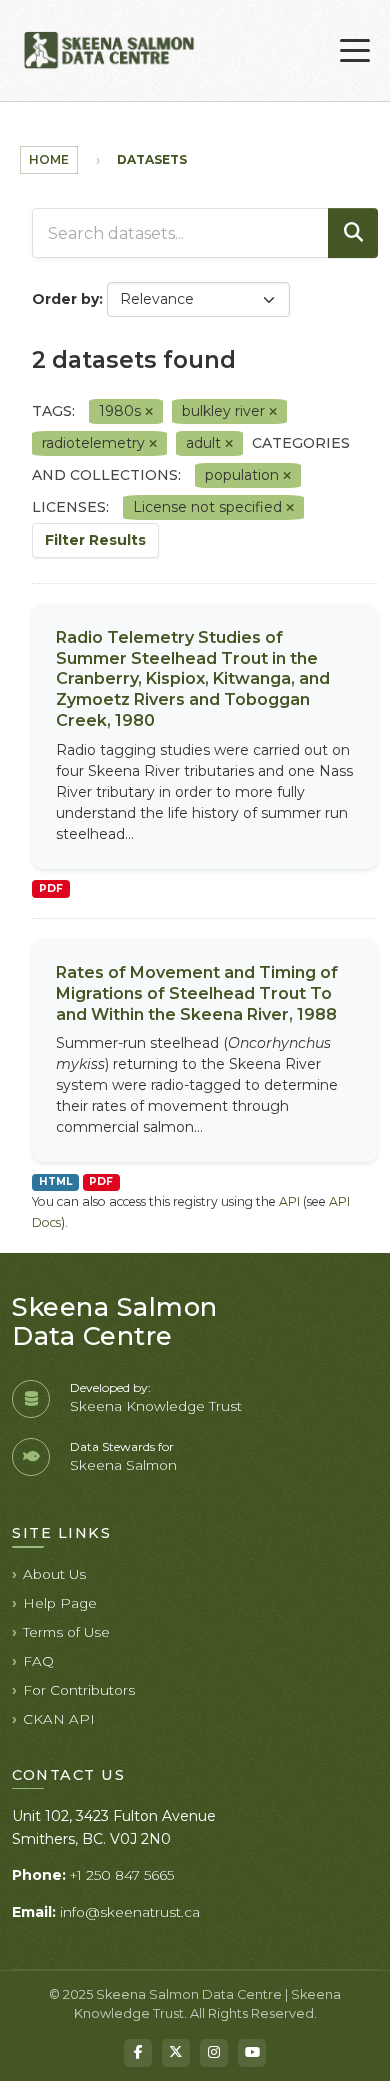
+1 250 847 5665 (122, 1875)
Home (49, 159)
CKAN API (59, 1719)
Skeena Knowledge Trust (156, 1406)
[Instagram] (214, 2053)
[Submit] (353, 233)
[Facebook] (138, 2053)
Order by (65, 299)
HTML (55, 1181)
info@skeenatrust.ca (130, 1912)
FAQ (38, 1661)
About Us (54, 1574)
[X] (176, 2053)
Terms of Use (66, 1632)
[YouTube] (252, 2053)
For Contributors (79, 1690)
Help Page (60, 1603)
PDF (51, 888)
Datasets (152, 159)
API (289, 1201)
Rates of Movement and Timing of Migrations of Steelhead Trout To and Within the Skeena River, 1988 (197, 993)
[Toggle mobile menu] (355, 51)
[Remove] (149, 412)
